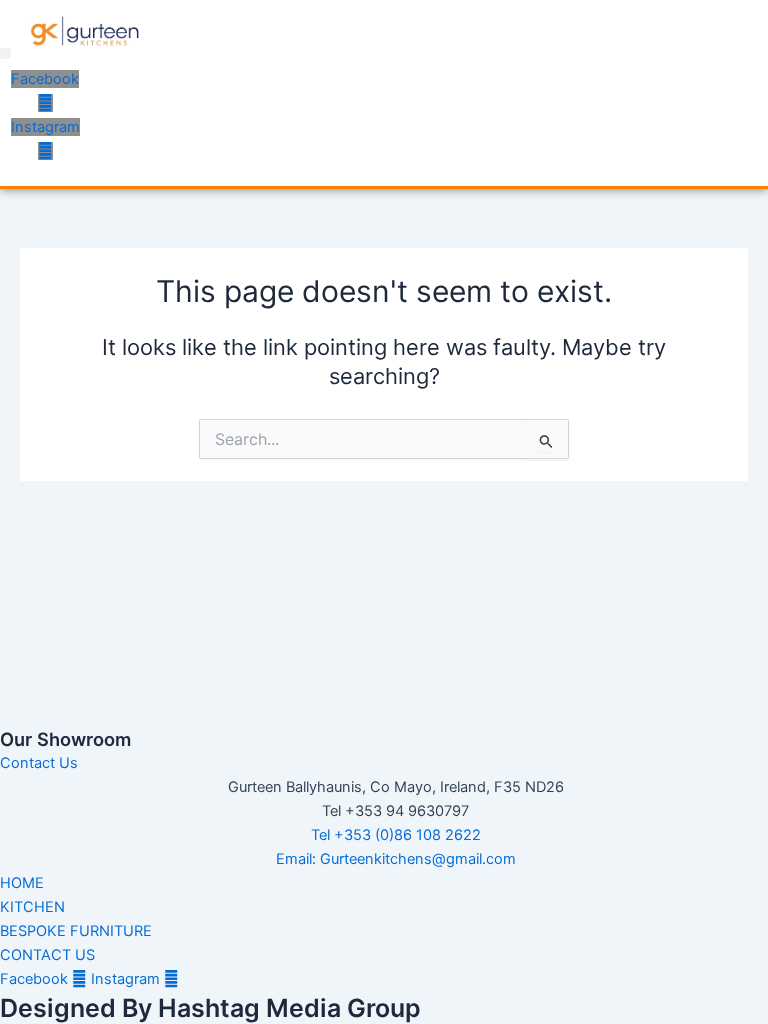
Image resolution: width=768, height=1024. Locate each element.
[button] (5, 53)
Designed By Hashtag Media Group (210, 1008)
